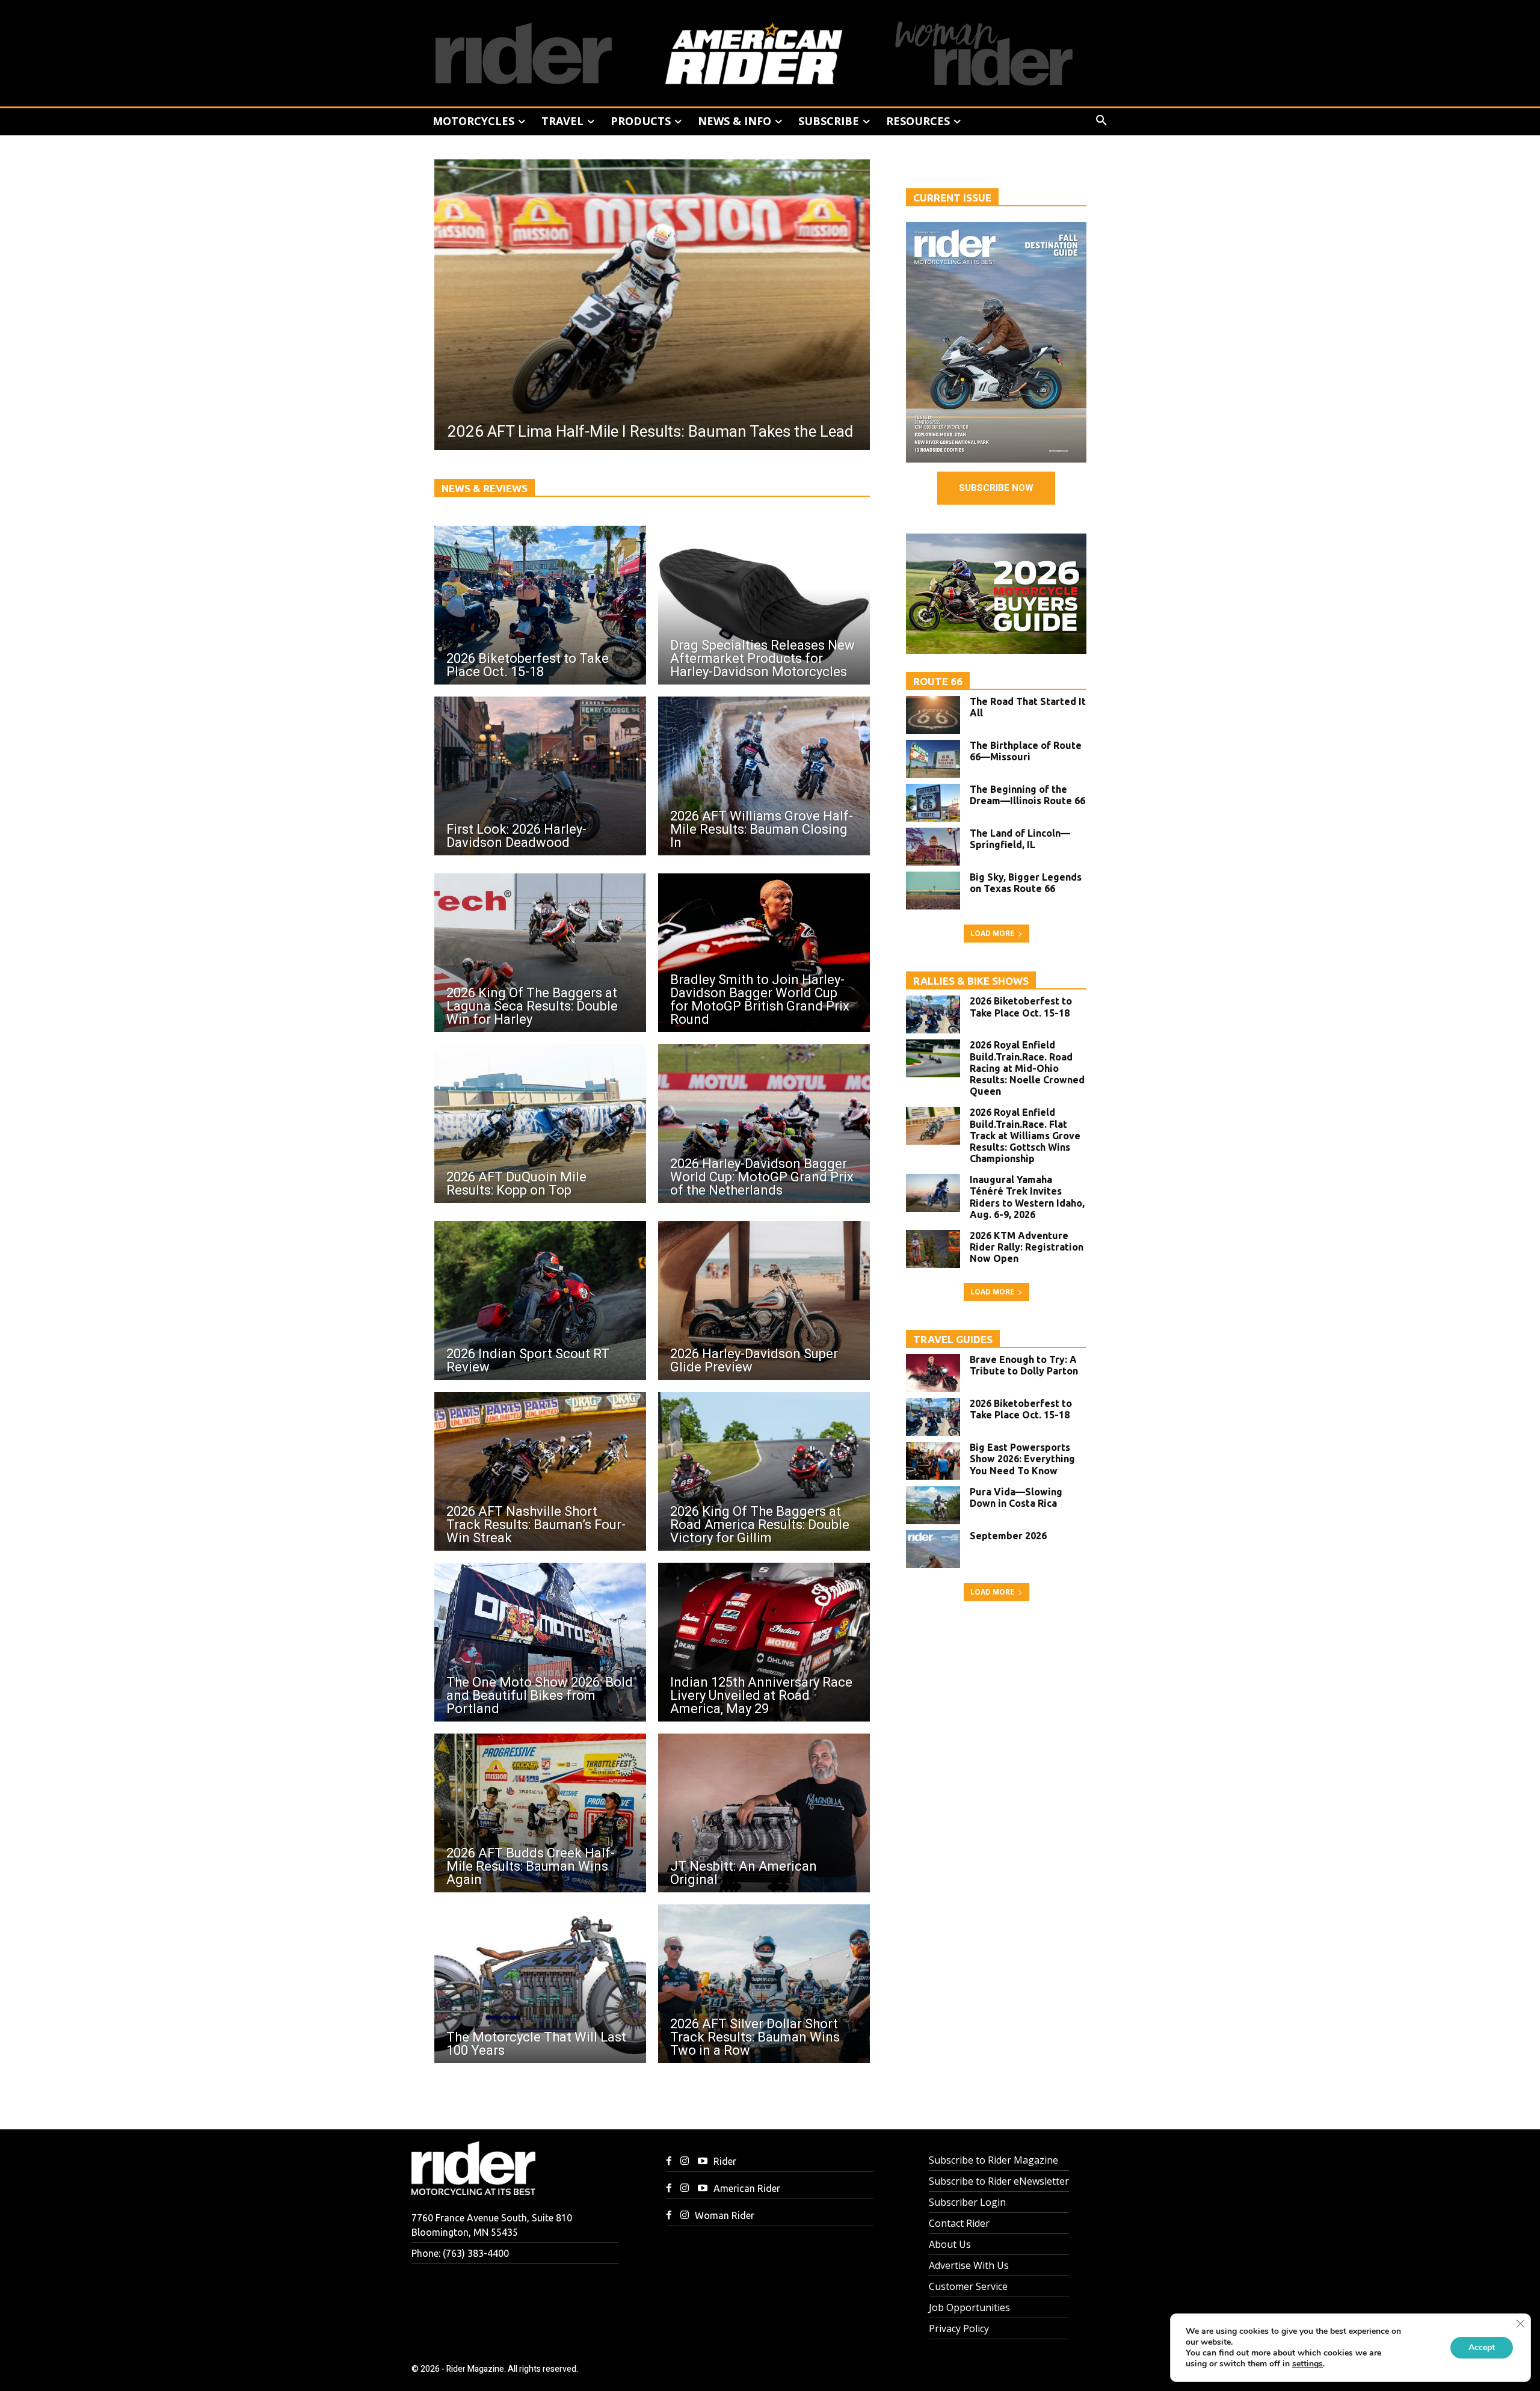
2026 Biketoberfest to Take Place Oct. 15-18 (1021, 1007)
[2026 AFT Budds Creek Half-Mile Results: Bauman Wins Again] (540, 1813)
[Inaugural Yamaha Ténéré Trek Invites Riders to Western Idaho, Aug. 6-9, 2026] (933, 1193)
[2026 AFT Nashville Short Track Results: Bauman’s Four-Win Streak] (540, 1471)
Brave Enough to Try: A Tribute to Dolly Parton (1024, 1365)
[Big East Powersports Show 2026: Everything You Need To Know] (933, 1461)
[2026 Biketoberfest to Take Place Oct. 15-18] (540, 605)
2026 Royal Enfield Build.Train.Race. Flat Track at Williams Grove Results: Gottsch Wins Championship (1025, 1135)
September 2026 (1008, 1536)
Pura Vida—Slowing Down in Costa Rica (1016, 1497)
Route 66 (938, 681)
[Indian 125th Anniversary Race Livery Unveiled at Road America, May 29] (764, 1642)
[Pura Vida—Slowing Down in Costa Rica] (933, 1505)
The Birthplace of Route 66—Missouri (1026, 751)
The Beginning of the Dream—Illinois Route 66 (1027, 795)
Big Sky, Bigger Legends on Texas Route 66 (1026, 883)
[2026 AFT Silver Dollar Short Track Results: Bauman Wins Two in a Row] (764, 1984)
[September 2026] (933, 1549)
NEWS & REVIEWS (485, 488)
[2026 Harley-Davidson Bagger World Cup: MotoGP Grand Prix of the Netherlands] (764, 1124)
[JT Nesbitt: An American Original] (764, 1813)
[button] (1101, 121)
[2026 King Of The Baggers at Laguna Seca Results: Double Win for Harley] (540, 953)
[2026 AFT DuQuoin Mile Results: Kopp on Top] (540, 1124)
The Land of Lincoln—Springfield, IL (1020, 839)
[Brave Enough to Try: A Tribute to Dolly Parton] (933, 1373)
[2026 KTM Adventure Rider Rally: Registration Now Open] (933, 1249)
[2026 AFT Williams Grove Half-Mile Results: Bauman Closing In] (764, 776)
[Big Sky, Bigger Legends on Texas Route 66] (933, 891)
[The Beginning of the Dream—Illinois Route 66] (933, 803)
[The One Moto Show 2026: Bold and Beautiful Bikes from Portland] (540, 1642)
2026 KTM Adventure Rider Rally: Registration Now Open (1027, 1247)
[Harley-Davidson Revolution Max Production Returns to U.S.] (652, 305)
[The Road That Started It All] (933, 715)
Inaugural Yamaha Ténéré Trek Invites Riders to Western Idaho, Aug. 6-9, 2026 (1027, 1197)
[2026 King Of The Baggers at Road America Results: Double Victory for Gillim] (764, 1471)
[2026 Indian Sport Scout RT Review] (540, 1300)
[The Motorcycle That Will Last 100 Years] (540, 1984)
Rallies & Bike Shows (971, 981)
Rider (725, 2161)
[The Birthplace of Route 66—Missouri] (933, 759)
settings (1307, 2364)
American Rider (747, 2188)
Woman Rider (725, 2215)
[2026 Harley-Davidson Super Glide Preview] (764, 1300)
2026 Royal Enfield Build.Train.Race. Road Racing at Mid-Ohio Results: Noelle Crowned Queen (1027, 1068)
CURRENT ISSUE (952, 198)
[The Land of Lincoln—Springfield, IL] (933, 847)
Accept (1482, 2347)
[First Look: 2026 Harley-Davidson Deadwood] (540, 776)
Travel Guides (953, 1339)
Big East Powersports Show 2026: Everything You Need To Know (1022, 1459)
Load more (992, 933)
